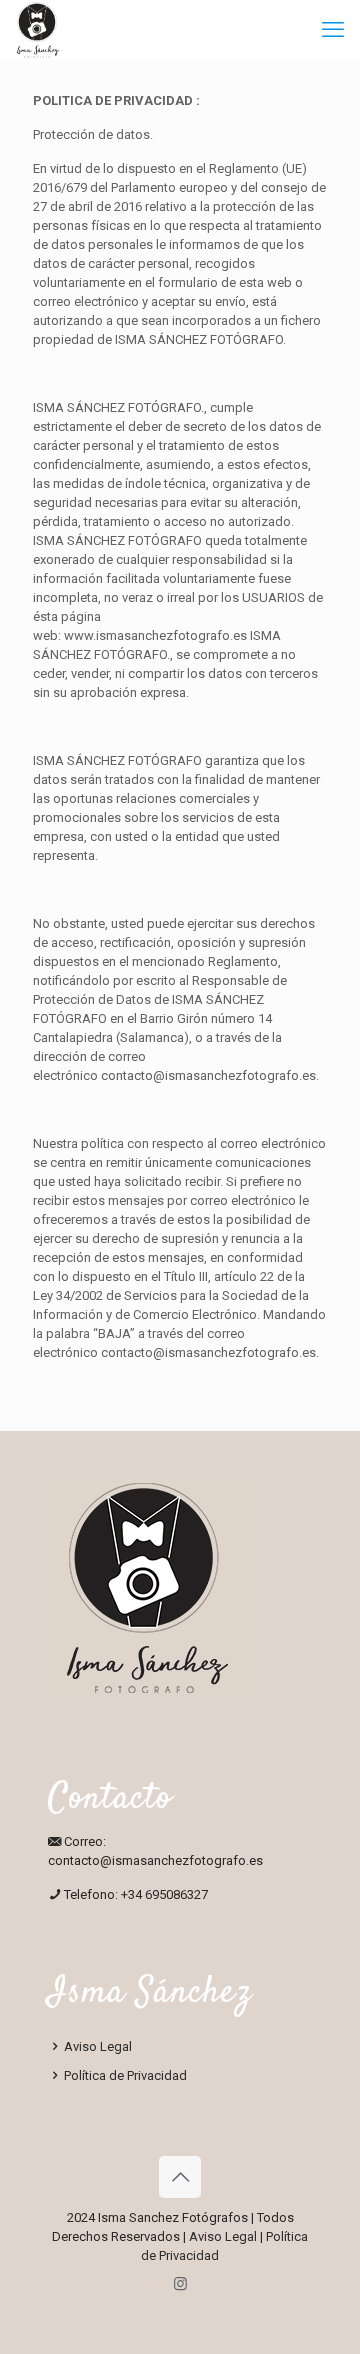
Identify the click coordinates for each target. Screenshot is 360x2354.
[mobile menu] (333, 30)
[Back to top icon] (180, 2177)
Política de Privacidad (124, 2075)
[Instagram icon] (180, 2284)
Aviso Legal (96, 2046)
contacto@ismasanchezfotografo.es (208, 1075)
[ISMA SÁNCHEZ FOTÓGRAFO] (38, 30)
